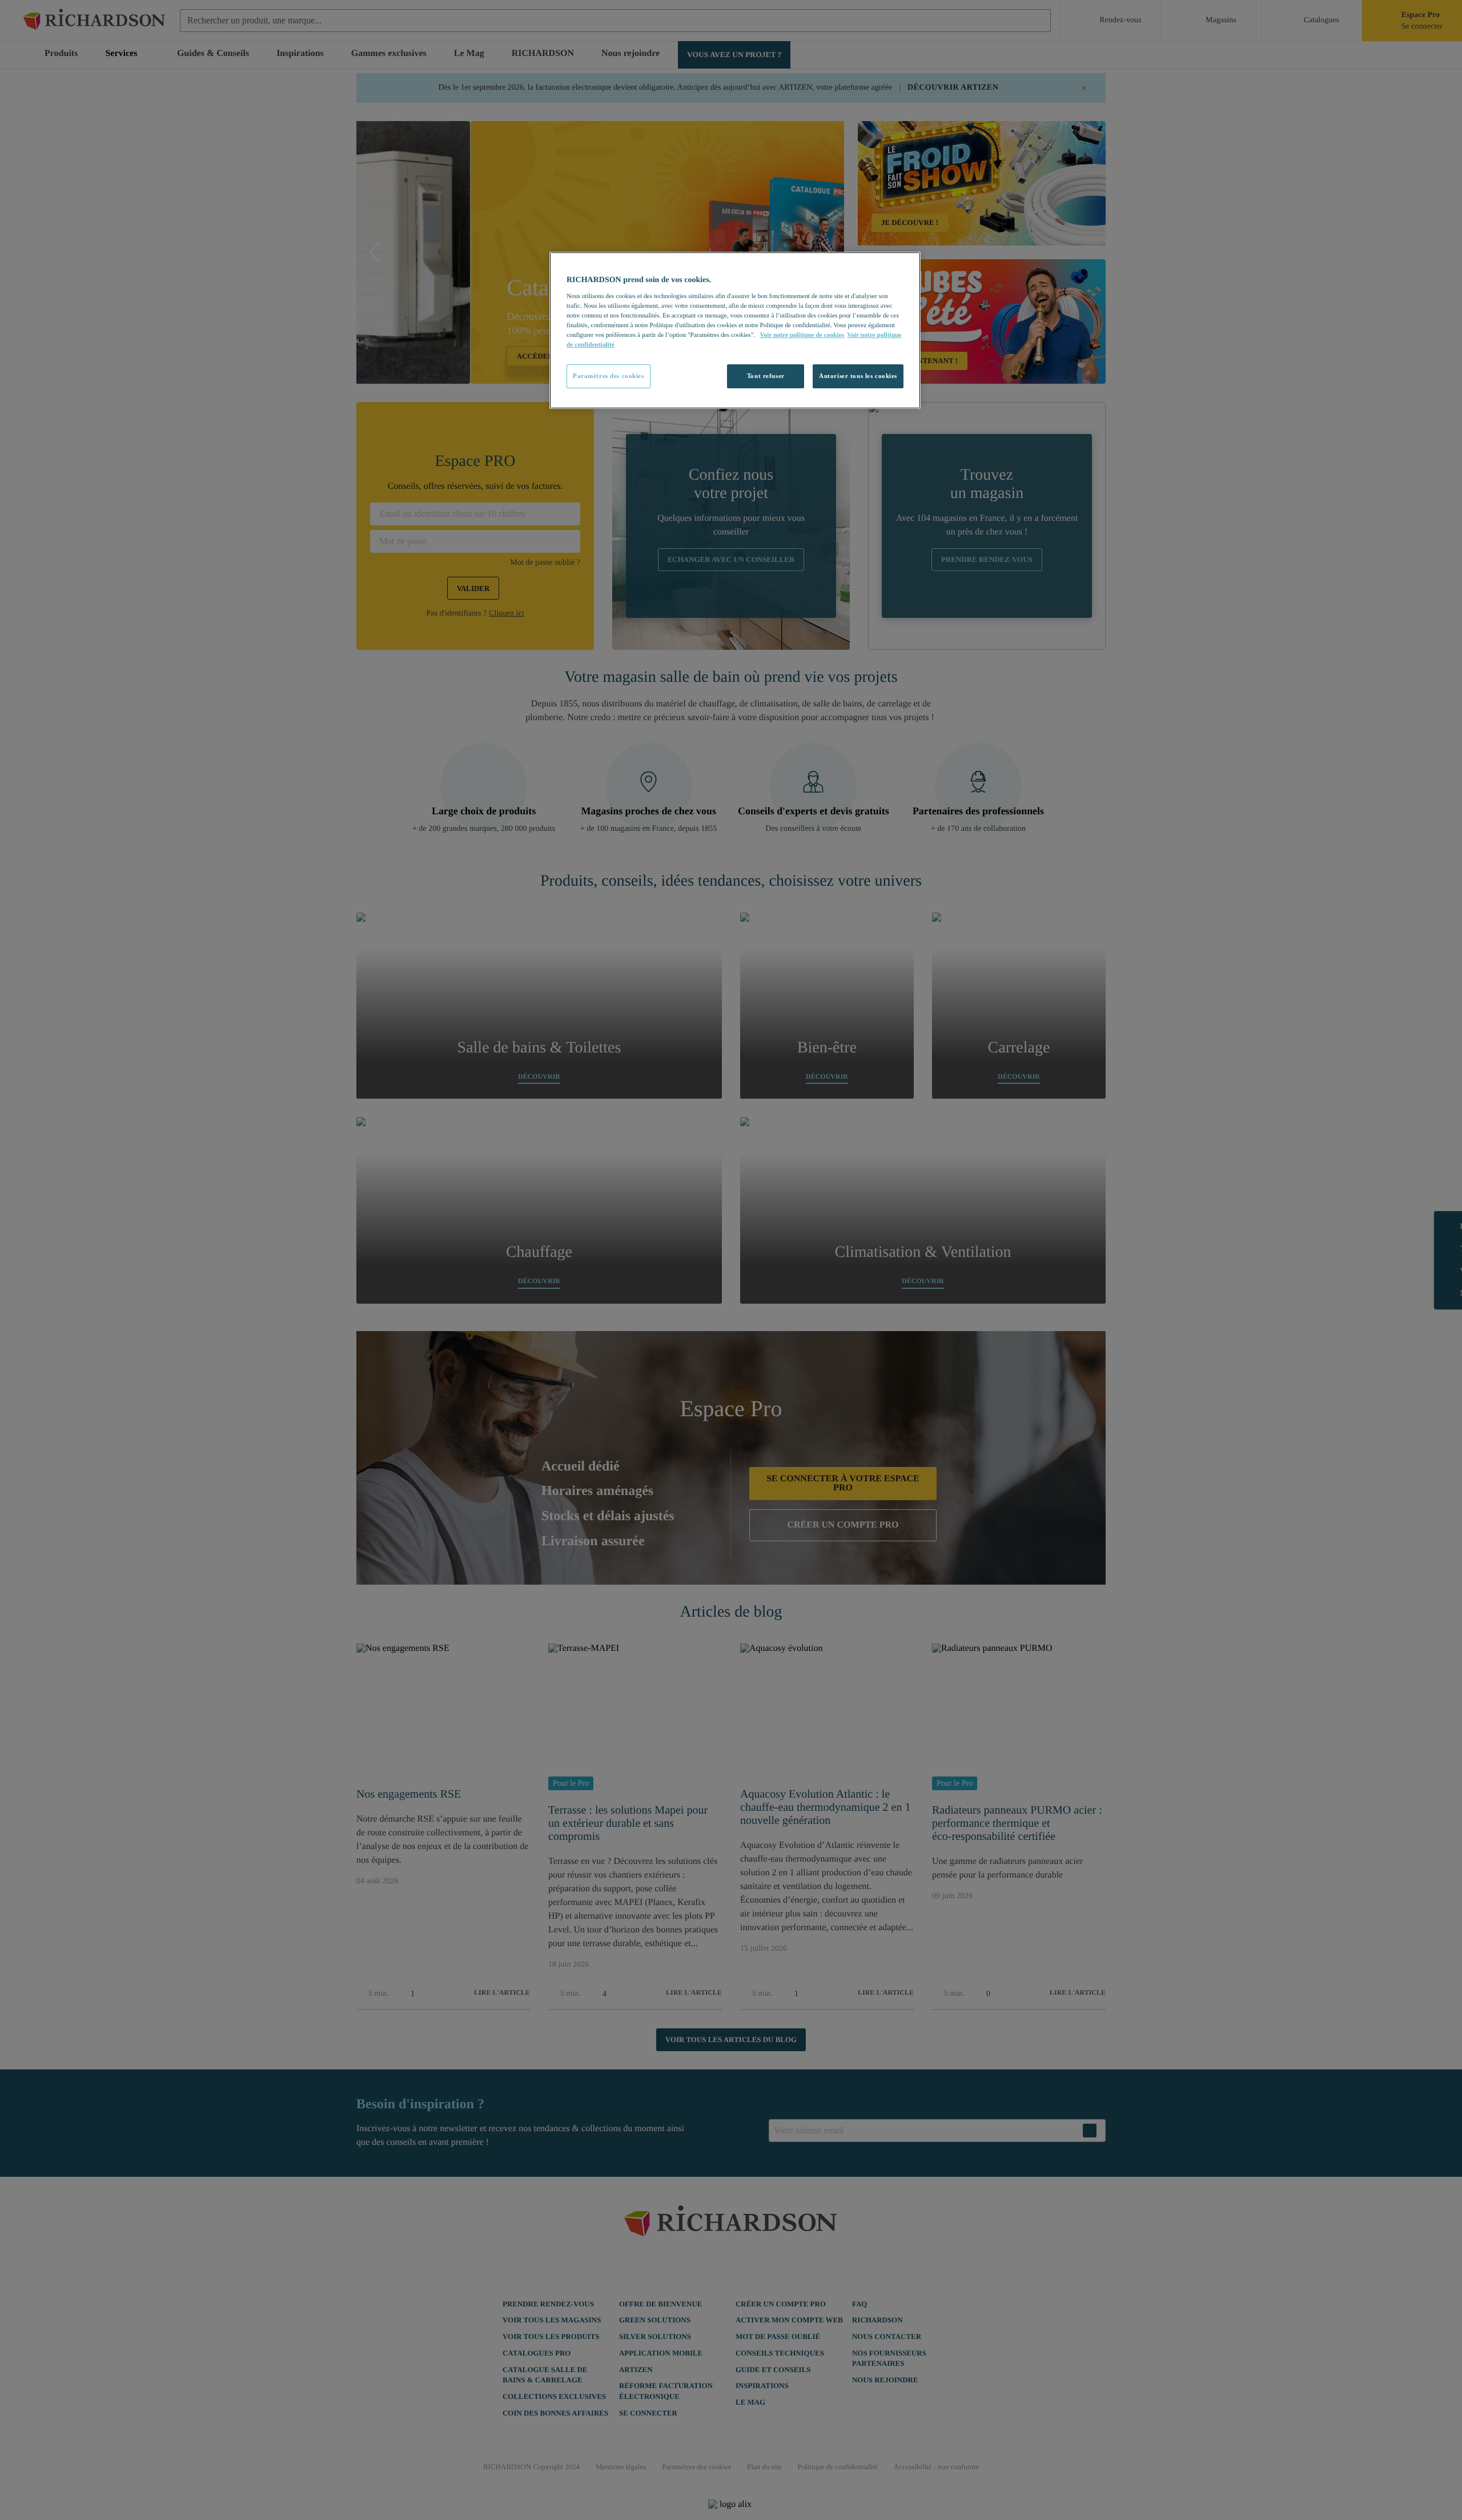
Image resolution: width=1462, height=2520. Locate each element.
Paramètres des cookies (609, 376)
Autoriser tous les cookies (858, 376)
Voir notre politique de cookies (802, 335)
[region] (735, 330)
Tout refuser (766, 376)
